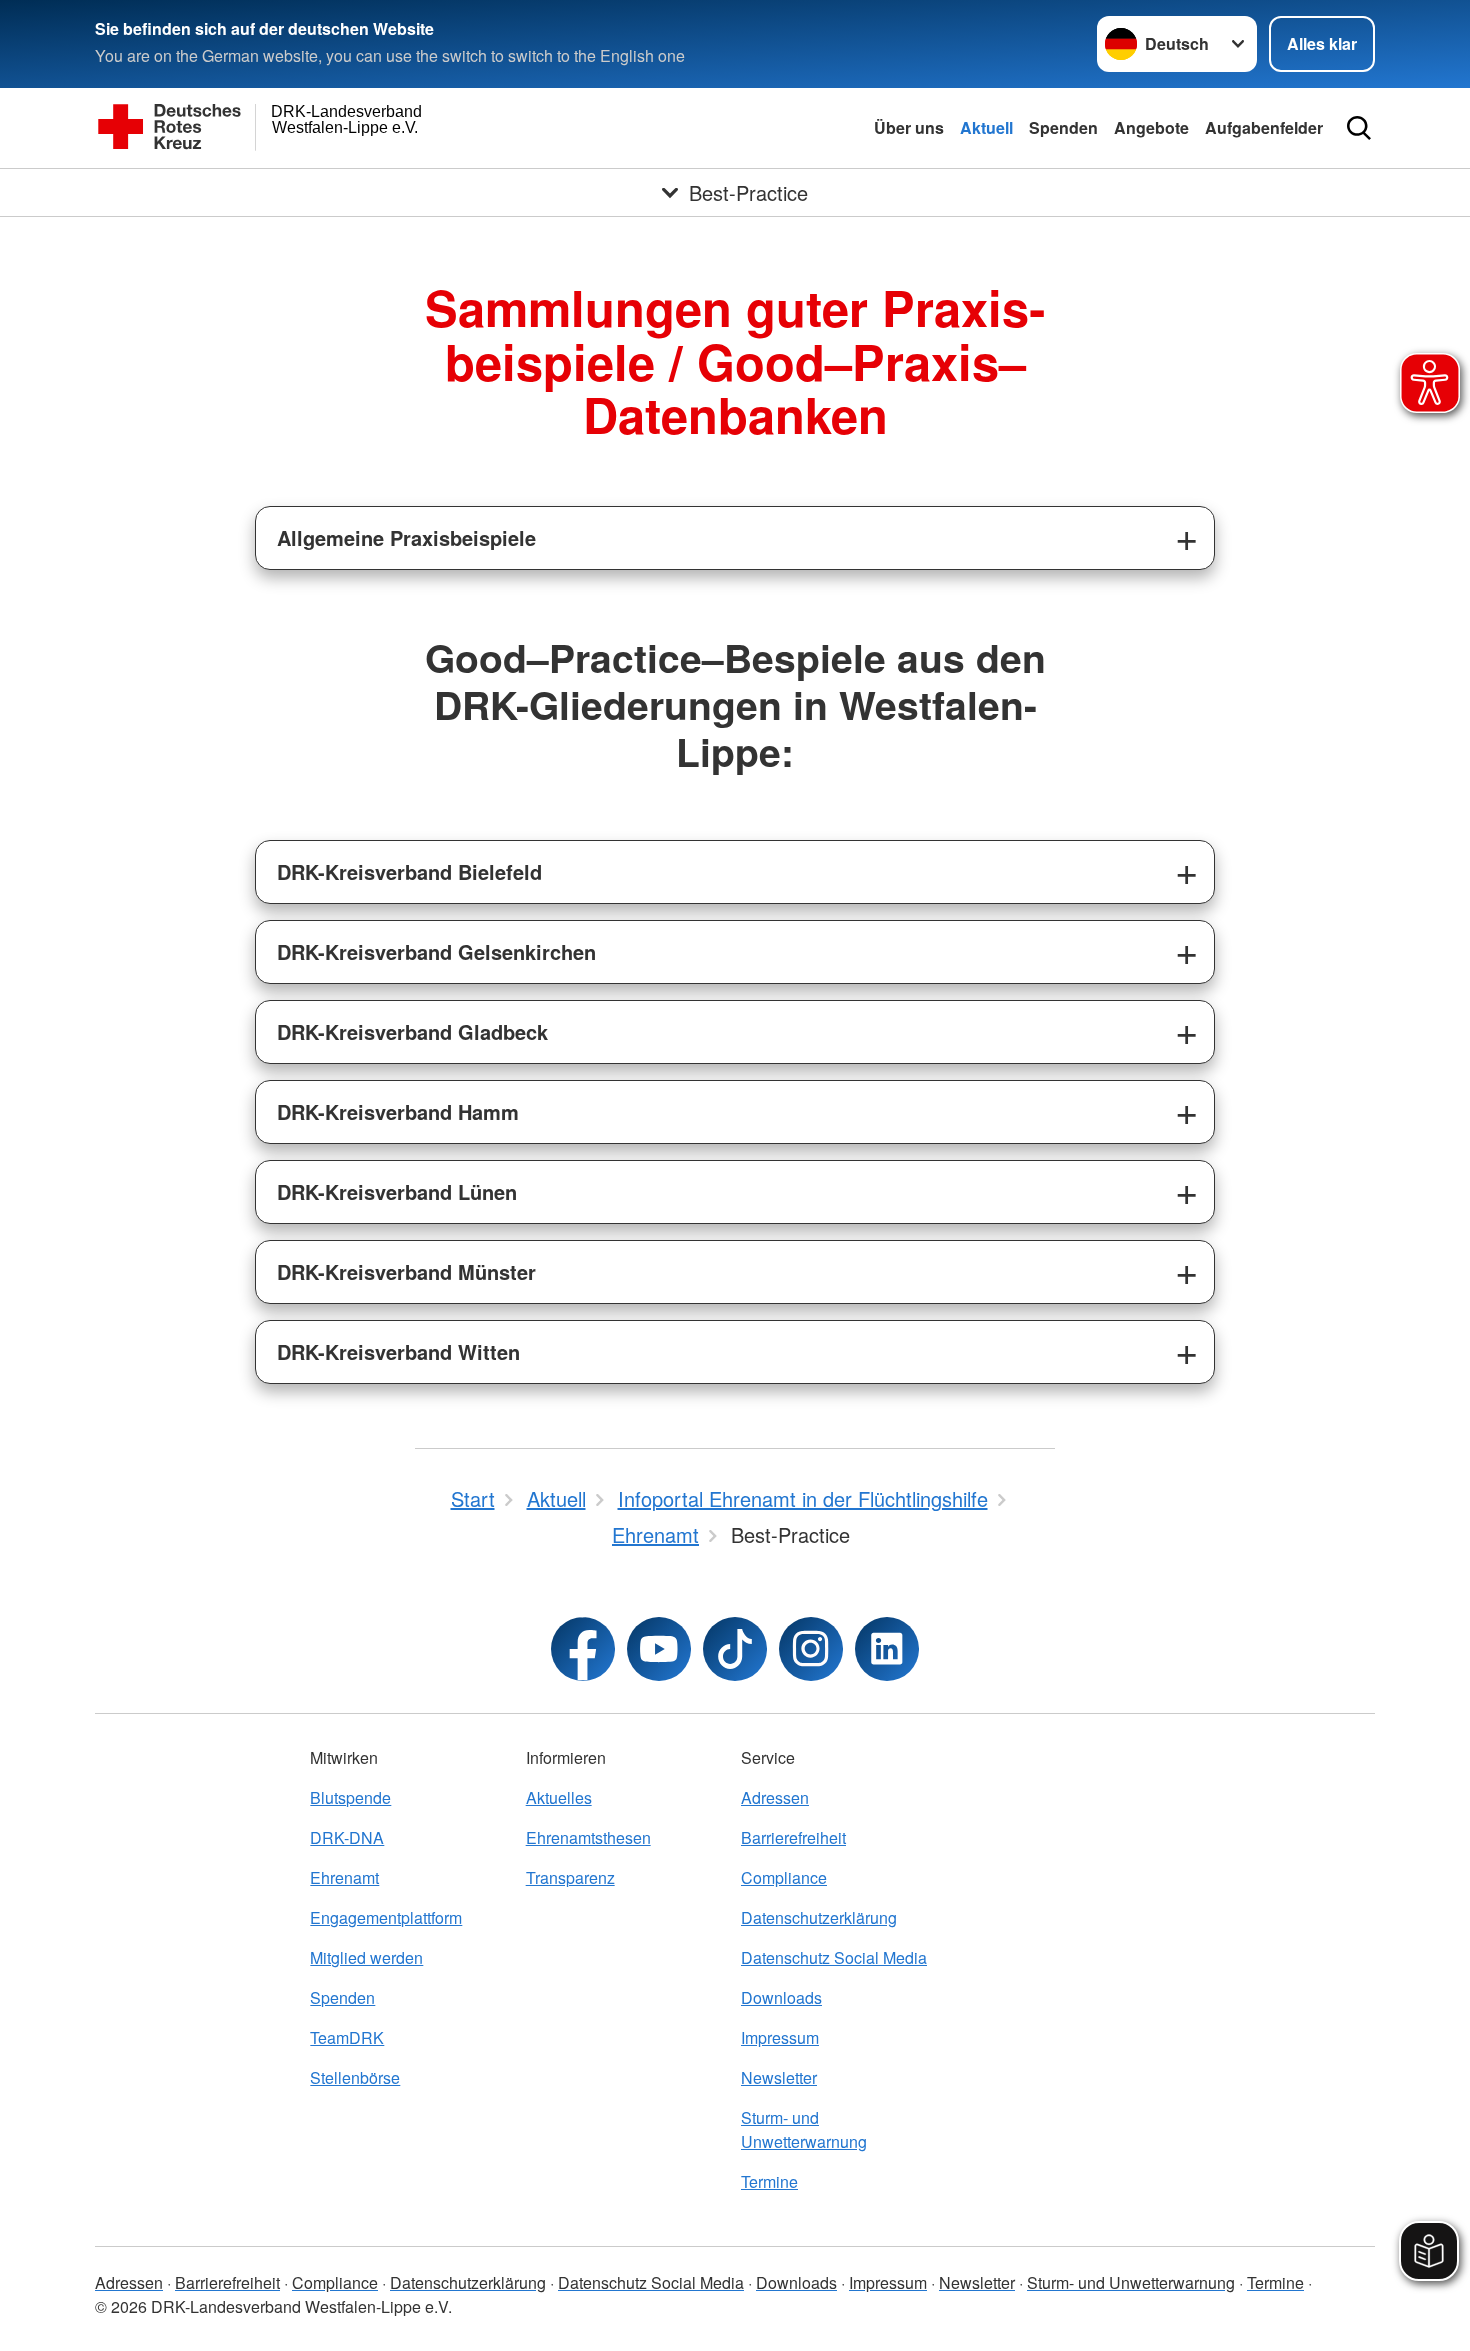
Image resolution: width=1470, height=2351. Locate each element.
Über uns (909, 127)
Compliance (784, 1877)
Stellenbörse (355, 2077)
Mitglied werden (366, 1957)
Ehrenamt (344, 1877)
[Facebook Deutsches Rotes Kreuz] (583, 1649)
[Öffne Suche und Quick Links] (1359, 128)
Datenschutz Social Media (834, 1957)
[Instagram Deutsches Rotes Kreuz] (811, 1649)
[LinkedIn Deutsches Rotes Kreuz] (887, 1649)
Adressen (775, 1797)
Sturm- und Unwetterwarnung (804, 2129)
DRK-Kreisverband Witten (398, 1351)
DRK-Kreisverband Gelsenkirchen (436, 951)
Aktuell (986, 127)
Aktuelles (559, 1797)
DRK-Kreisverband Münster (406, 1271)
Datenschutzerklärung (819, 1917)
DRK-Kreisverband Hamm (398, 1111)
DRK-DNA (347, 1837)
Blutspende (350, 1797)
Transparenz (570, 1877)
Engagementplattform (386, 1917)
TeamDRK (347, 2037)
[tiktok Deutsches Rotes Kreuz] (735, 1649)
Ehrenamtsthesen (588, 1837)
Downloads (781, 1997)
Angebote (1151, 127)
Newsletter (779, 2077)
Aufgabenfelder (1264, 127)
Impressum (780, 2037)
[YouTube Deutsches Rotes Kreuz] (659, 1649)
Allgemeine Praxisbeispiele (406, 537)
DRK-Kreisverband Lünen (397, 1191)
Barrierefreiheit (793, 1837)
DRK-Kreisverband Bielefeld (409, 871)
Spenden (1063, 127)
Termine (769, 2181)
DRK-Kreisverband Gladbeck (412, 1031)
